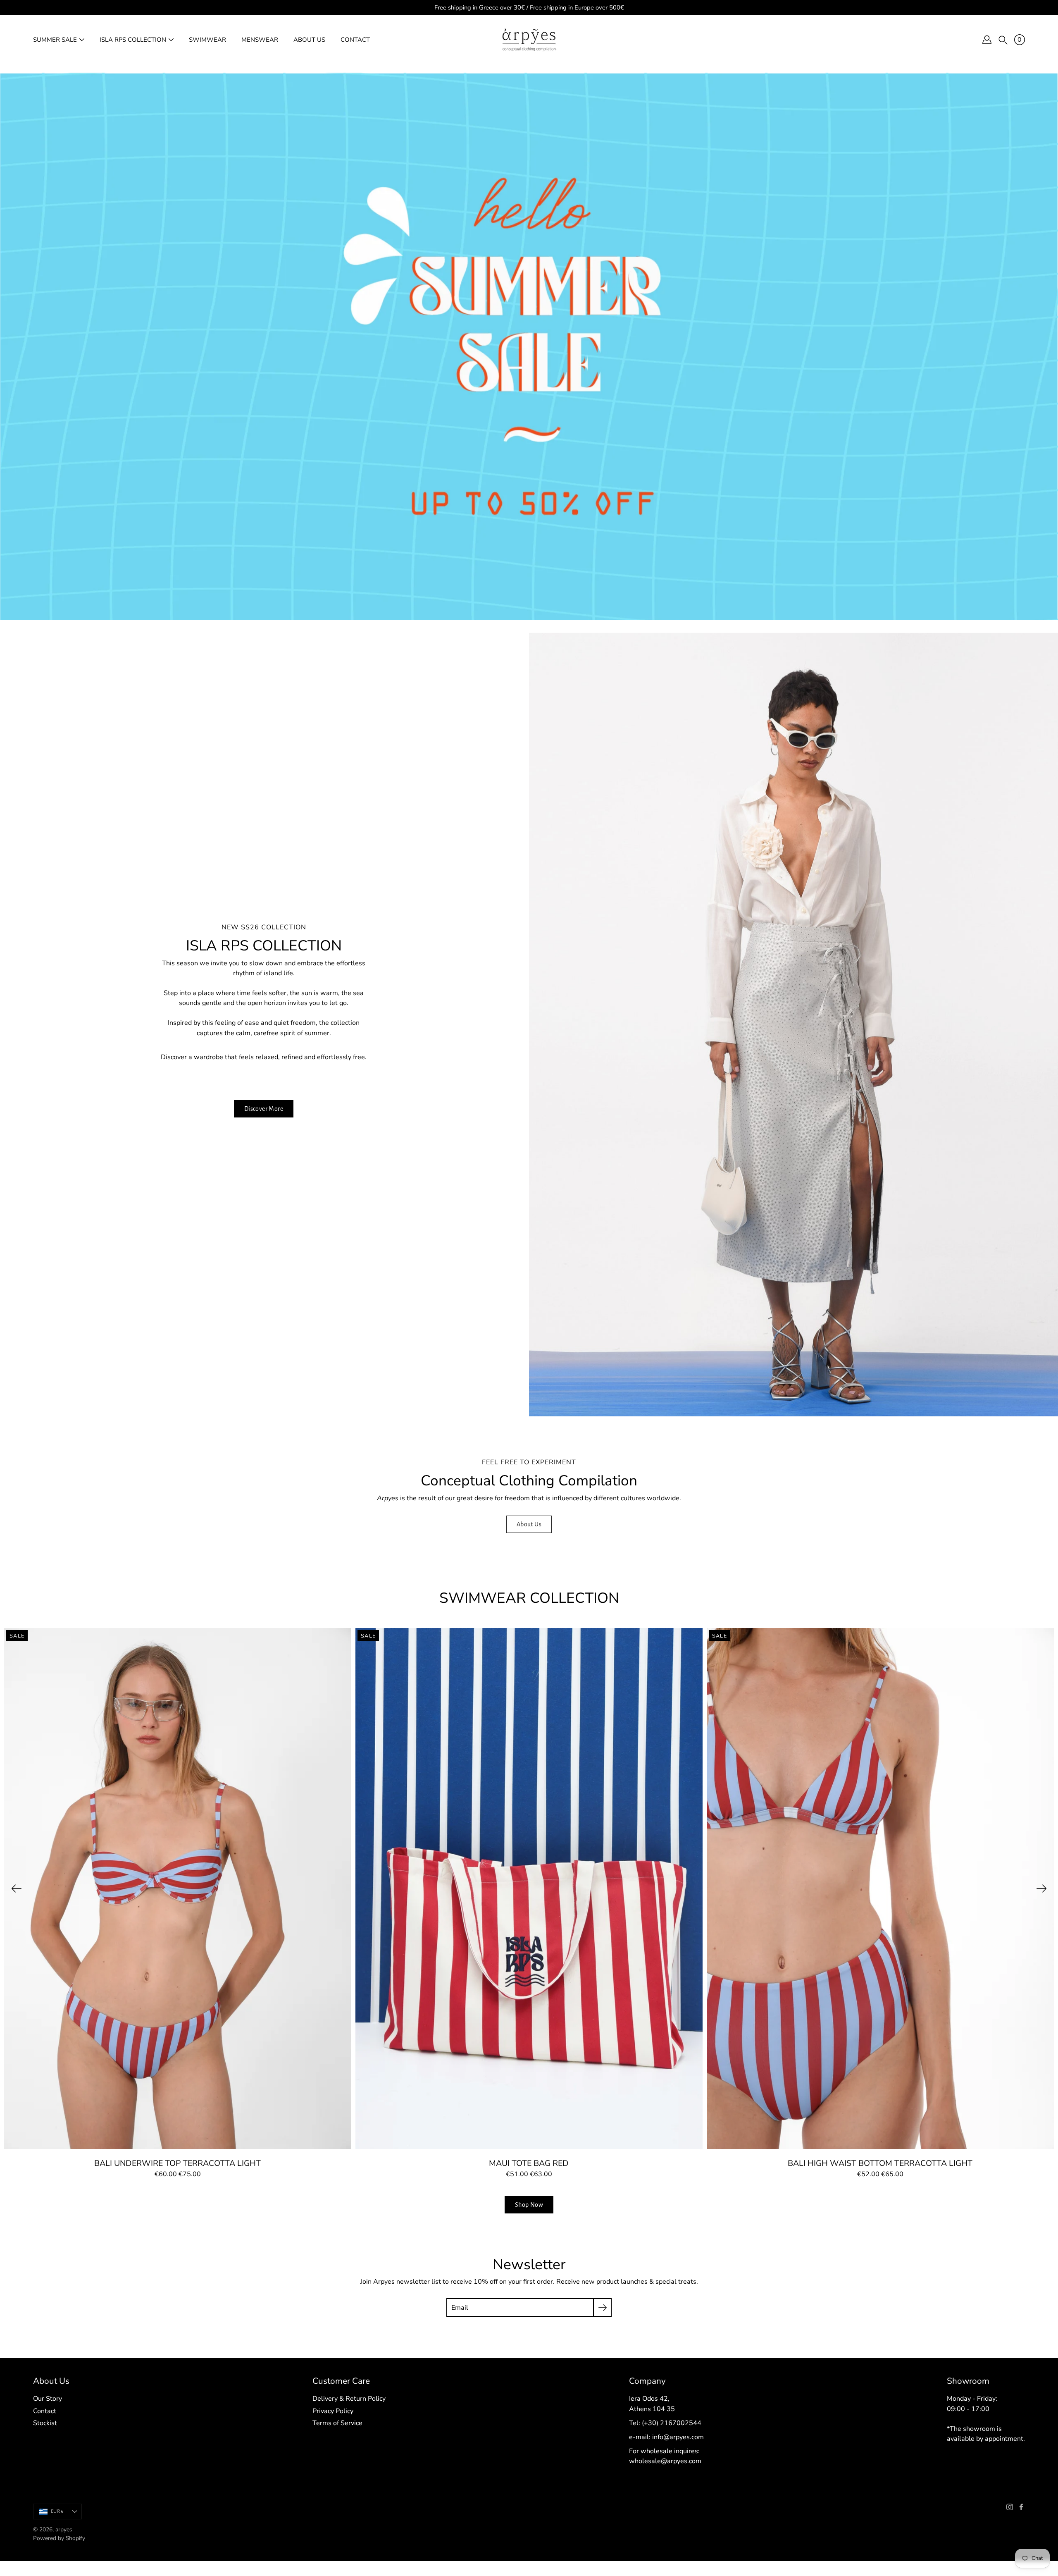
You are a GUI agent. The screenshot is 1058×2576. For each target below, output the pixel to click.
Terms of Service (337, 2423)
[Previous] (17, 1888)
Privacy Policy (333, 2411)
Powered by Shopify (59, 2538)
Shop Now (529, 2205)
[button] (1003, 40)
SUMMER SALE (55, 40)
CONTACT (355, 40)
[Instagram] (1010, 2507)
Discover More (264, 1109)
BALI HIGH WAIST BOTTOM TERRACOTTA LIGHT (880, 2163)
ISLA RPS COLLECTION (133, 40)
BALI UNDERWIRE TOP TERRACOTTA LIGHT (178, 2163)
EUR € (57, 2511)
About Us (529, 1524)
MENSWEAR (260, 40)
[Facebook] (1021, 2507)
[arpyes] (529, 40)
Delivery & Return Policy (349, 2399)
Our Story (48, 2399)
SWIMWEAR (207, 40)
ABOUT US (309, 40)
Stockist (45, 2423)
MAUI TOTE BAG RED (529, 2163)
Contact (45, 2411)
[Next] (1041, 1888)
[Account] (987, 40)
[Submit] (602, 2307)
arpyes (64, 2529)
